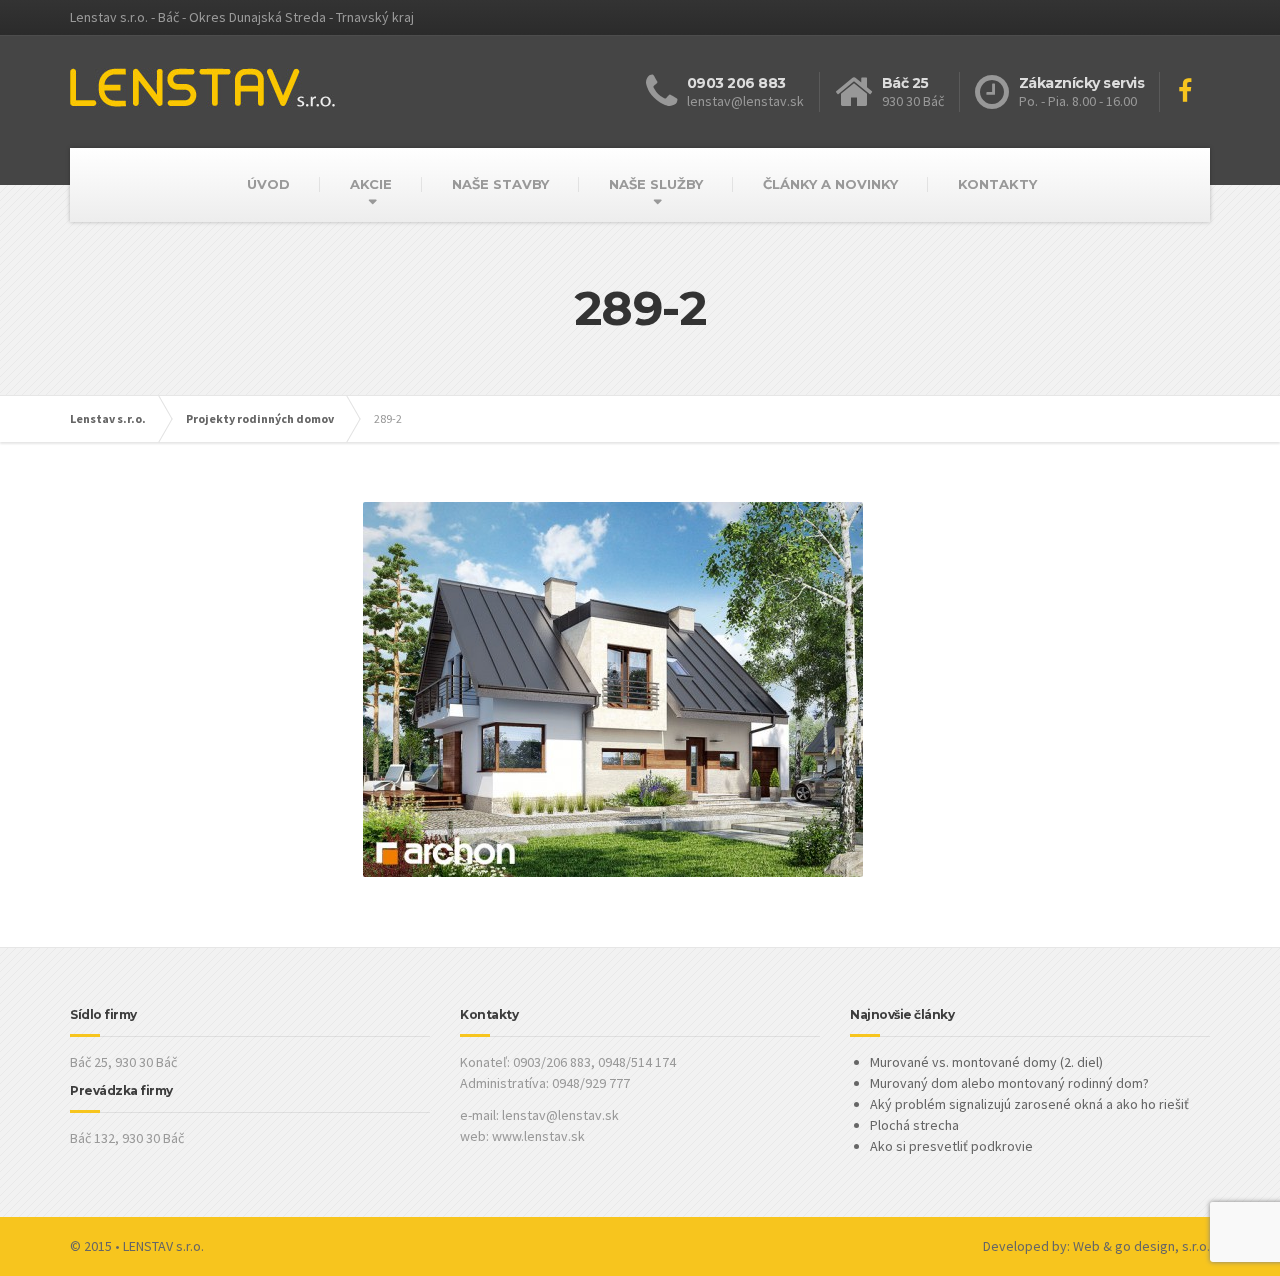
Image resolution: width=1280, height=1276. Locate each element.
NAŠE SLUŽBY (656, 184)
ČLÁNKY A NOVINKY (830, 184)
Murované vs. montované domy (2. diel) (986, 1062)
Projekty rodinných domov (260, 418)
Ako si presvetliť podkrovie (951, 1146)
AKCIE (371, 184)
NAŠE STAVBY (500, 184)
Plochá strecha (914, 1125)
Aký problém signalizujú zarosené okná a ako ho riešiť (1029, 1104)
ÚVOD (268, 184)
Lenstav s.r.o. (108, 418)
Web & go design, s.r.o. (1141, 1246)
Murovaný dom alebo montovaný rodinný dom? (1009, 1083)
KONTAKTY (997, 184)
